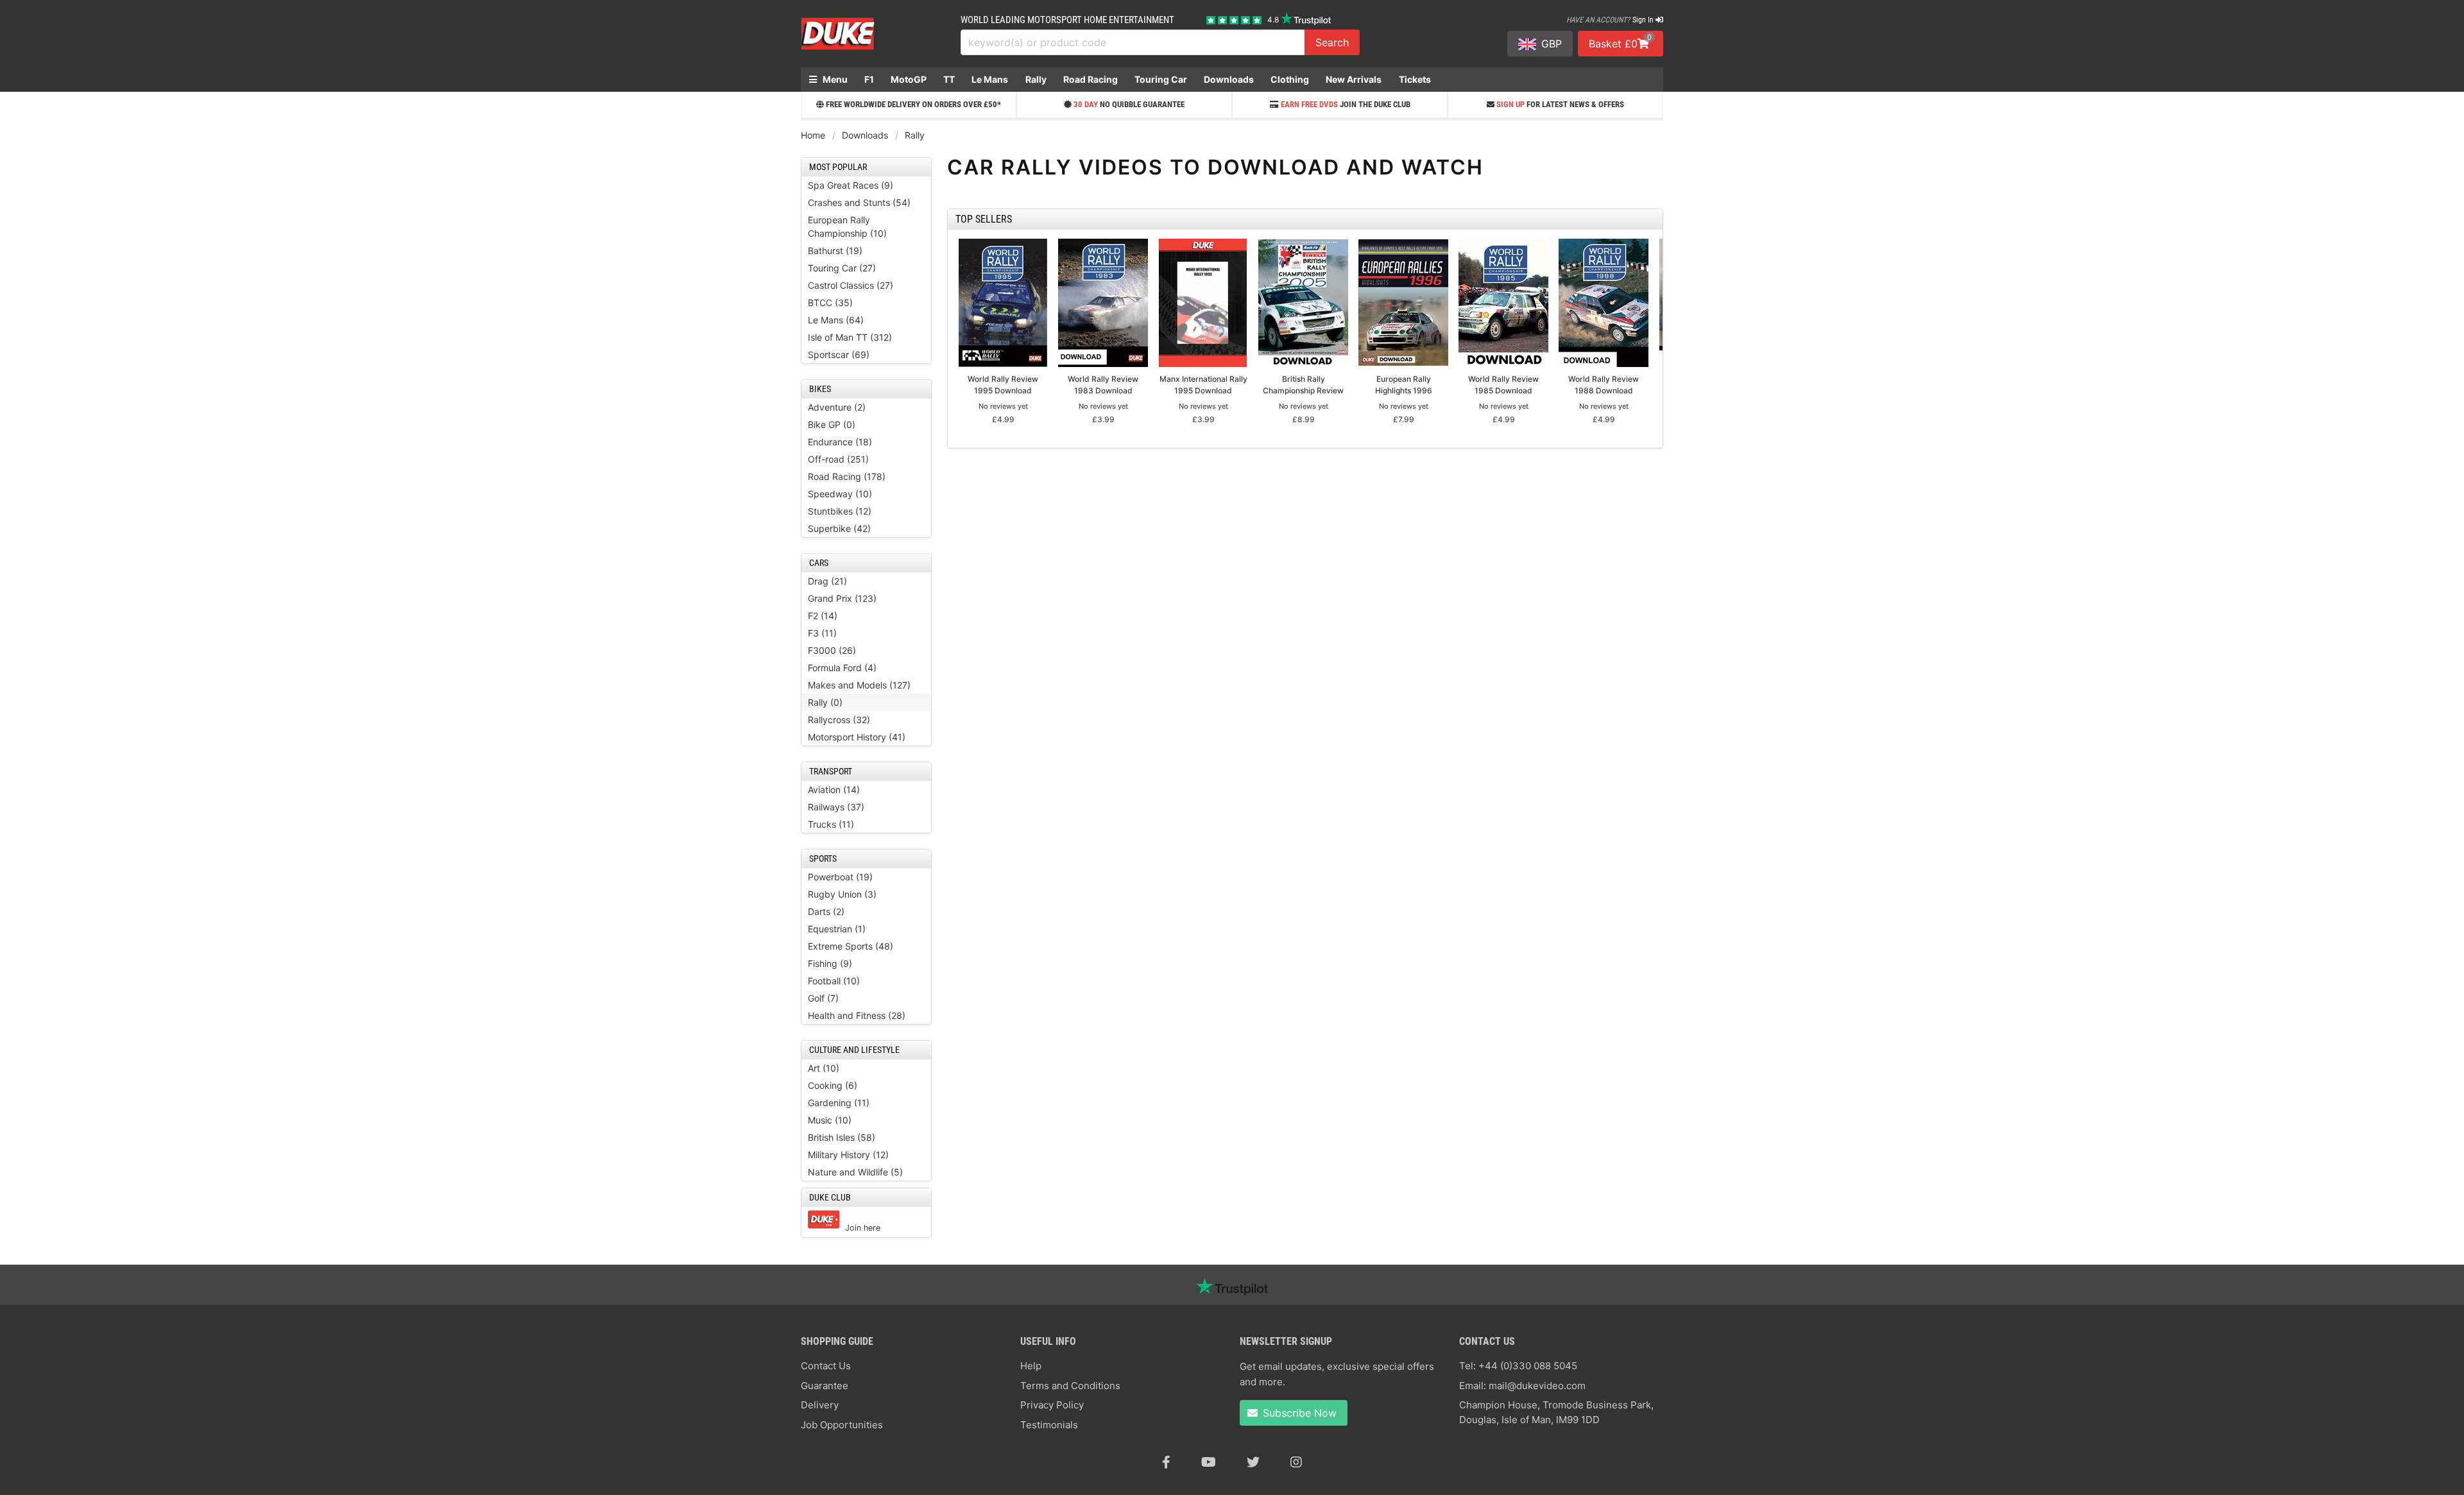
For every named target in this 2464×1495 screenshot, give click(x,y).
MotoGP (909, 79)
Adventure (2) (837, 407)
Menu (834, 79)
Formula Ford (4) (842, 668)
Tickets (1415, 79)
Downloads (1229, 79)
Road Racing (1091, 79)
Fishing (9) (830, 963)
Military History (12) (848, 1155)
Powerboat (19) (840, 877)
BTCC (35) (830, 303)
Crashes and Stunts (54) (859, 202)
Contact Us (826, 1366)
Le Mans (990, 79)
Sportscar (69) (839, 355)
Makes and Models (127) (859, 685)
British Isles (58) (842, 1137)
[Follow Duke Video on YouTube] (1209, 1462)
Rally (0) (825, 702)
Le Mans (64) (836, 320)
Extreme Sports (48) (851, 946)
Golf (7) (823, 998)
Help (1031, 1366)
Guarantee (825, 1386)
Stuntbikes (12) (840, 511)
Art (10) (824, 1068)
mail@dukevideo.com (1537, 1386)
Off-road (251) (838, 459)
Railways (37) (836, 807)
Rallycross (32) (839, 720)
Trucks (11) (831, 824)
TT (949, 79)
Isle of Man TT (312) (850, 337)
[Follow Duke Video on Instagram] (1296, 1462)
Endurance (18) (840, 442)
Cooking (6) (833, 1085)
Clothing (1290, 79)
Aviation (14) (834, 790)
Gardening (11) (839, 1103)
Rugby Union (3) (842, 894)
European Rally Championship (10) (847, 226)
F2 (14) (823, 616)
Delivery (820, 1405)
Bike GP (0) (832, 424)
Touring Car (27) (842, 268)
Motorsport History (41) (857, 737)
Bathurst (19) (835, 251)
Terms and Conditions (1070, 1386)
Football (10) (834, 981)
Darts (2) (826, 911)
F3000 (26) (832, 650)
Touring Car (1161, 79)
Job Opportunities (842, 1425)
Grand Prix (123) (842, 598)
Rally (1036, 79)
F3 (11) (822, 633)
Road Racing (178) (847, 476)
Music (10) (830, 1120)
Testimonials (1049, 1425)
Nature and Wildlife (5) (855, 1172)
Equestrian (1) (837, 929)
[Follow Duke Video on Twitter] (1253, 1462)
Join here (863, 1228)
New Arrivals (1354, 79)
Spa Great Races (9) (851, 185)
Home (813, 135)
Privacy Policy (1052, 1405)
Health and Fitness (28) (857, 1015)
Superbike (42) (839, 528)
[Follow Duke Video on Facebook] (1166, 1462)
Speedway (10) (840, 494)
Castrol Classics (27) (851, 285)
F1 (869, 79)
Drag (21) (827, 581)
